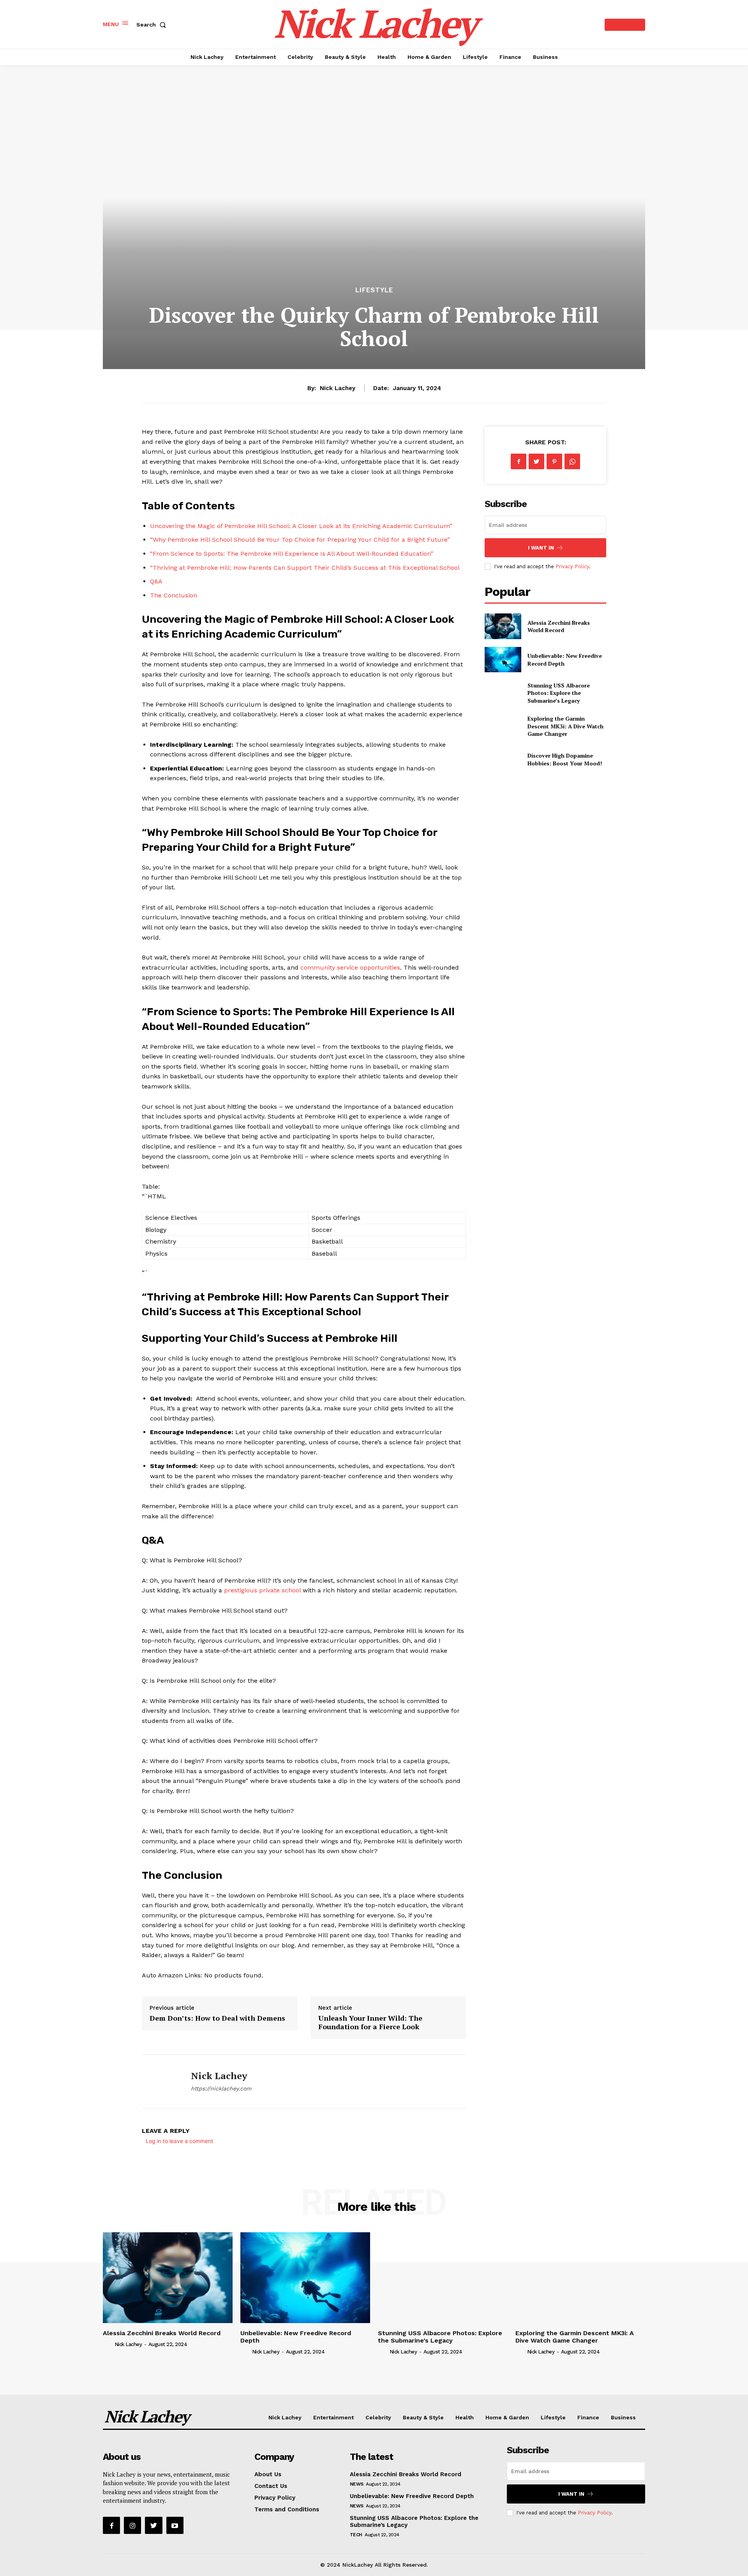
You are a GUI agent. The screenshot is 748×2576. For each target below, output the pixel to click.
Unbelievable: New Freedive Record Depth (296, 2337)
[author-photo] (108, 2344)
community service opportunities (350, 967)
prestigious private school (262, 1590)
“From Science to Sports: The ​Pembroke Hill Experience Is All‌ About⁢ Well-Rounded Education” (292, 554)
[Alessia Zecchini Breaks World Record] (503, 626)
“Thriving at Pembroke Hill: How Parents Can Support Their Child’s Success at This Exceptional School (305, 568)
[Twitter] (536, 461)
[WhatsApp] (572, 461)
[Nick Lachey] (161, 2081)
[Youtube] (175, 2525)
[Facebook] (519, 461)
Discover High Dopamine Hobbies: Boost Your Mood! (565, 759)
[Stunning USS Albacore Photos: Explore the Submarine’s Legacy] (503, 693)
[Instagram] (132, 2525)
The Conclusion (174, 595)
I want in (541, 548)
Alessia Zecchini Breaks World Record (559, 626)
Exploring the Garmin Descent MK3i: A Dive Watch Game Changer (565, 726)
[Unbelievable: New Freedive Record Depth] (503, 660)
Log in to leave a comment (179, 2141)
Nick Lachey (338, 388)
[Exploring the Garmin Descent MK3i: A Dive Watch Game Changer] (503, 726)
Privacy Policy (572, 566)
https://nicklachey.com (221, 2088)
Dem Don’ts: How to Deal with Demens (217, 2018)
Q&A (156, 581)
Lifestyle (374, 290)
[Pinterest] (554, 461)
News (357, 2484)
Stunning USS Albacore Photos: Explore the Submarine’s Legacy (559, 693)
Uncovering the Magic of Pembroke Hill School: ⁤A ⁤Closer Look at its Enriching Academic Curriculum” (301, 526)
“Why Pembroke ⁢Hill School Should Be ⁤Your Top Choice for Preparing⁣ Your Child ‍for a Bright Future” (300, 540)
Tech (356, 2535)
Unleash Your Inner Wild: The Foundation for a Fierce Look (370, 2022)
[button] (153, 25)
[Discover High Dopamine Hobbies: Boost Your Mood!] (503, 759)
